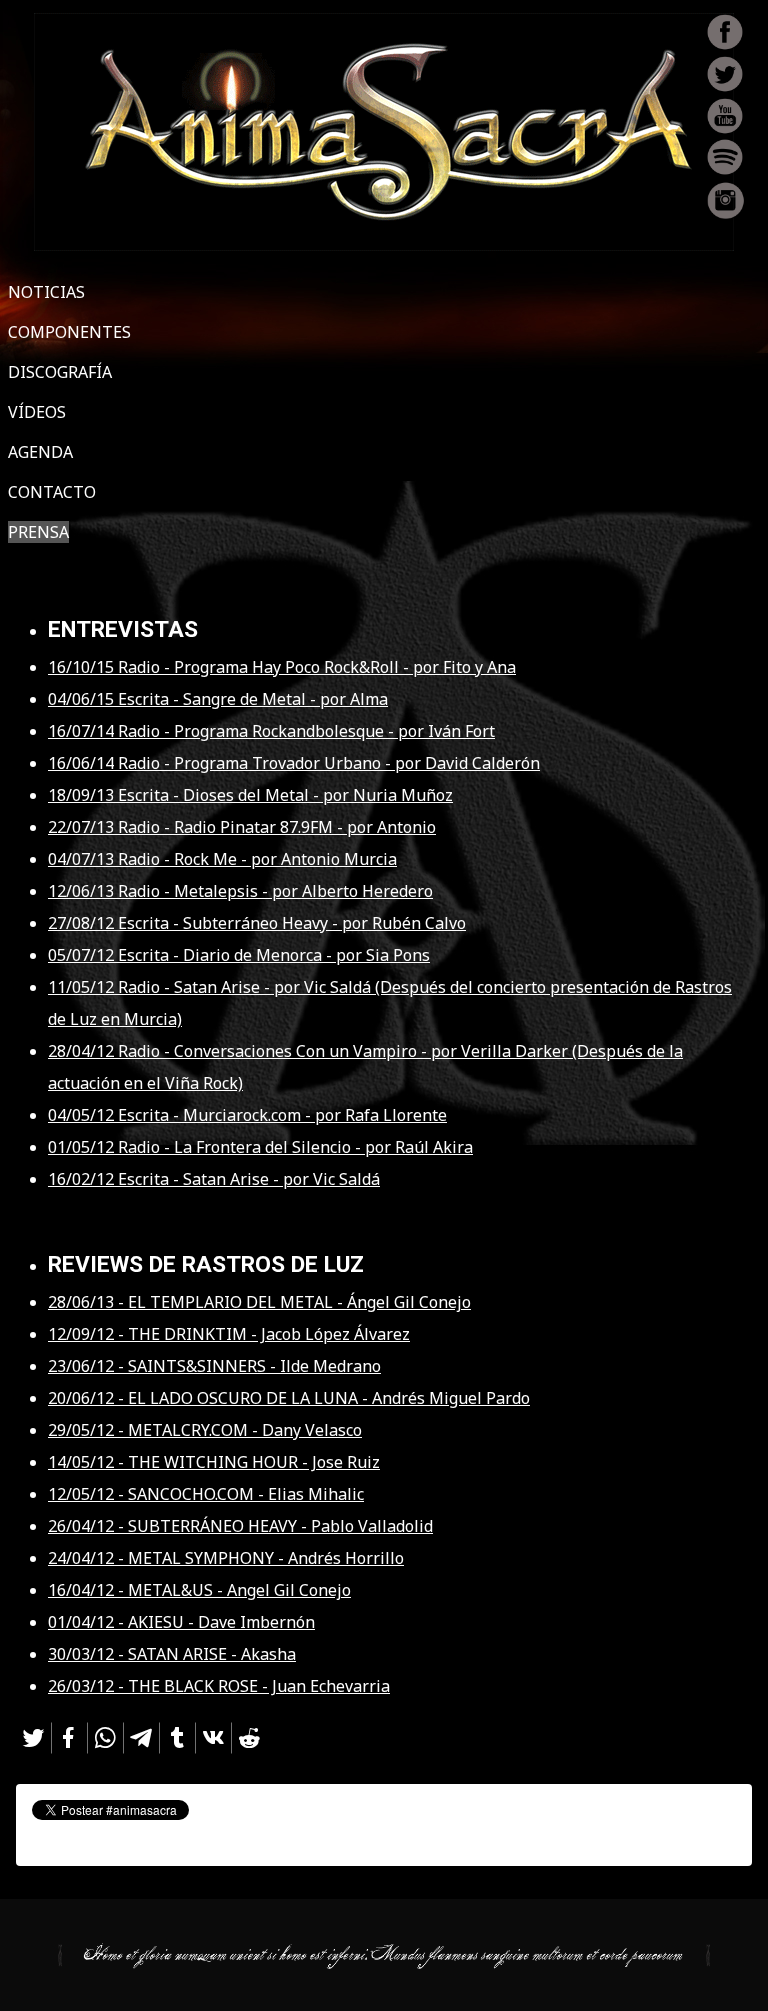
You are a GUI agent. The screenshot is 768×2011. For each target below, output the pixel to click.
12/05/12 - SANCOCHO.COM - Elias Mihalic (206, 1494)
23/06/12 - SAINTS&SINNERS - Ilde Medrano (214, 1366)
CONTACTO (52, 492)
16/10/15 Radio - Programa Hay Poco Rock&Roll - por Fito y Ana (282, 667)
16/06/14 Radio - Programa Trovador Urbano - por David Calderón (294, 763)
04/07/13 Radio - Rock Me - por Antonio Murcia (222, 859)
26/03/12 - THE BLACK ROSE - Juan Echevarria (219, 1686)
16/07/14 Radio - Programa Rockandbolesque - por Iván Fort (271, 731)
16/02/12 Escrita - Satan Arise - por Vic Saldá (214, 1179)
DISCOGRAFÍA (60, 372)
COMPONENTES (69, 332)
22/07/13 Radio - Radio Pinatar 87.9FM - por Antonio (242, 827)
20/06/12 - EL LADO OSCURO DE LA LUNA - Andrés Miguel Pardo (289, 1398)
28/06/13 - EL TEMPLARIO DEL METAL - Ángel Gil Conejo (259, 1302)
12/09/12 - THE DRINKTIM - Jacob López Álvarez (229, 1334)
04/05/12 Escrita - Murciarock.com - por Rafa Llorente (247, 1115)
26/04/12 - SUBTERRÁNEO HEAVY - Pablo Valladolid (240, 1526)
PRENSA (38, 532)
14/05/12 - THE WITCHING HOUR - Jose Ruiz (214, 1462)
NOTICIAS (46, 292)
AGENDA (40, 452)
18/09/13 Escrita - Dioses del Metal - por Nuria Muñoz (250, 795)
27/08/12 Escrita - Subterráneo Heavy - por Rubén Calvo (257, 923)
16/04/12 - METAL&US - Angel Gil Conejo (199, 1590)
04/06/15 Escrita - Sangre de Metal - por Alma (218, 699)
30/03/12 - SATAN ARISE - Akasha (172, 1654)
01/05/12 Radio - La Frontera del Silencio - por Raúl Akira (260, 1147)
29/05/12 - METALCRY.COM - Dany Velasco (205, 1430)
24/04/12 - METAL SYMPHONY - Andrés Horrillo (226, 1558)
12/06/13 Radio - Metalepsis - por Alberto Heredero (240, 891)
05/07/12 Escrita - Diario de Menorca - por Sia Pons (239, 955)
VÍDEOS (37, 412)
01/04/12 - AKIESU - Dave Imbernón (181, 1622)
